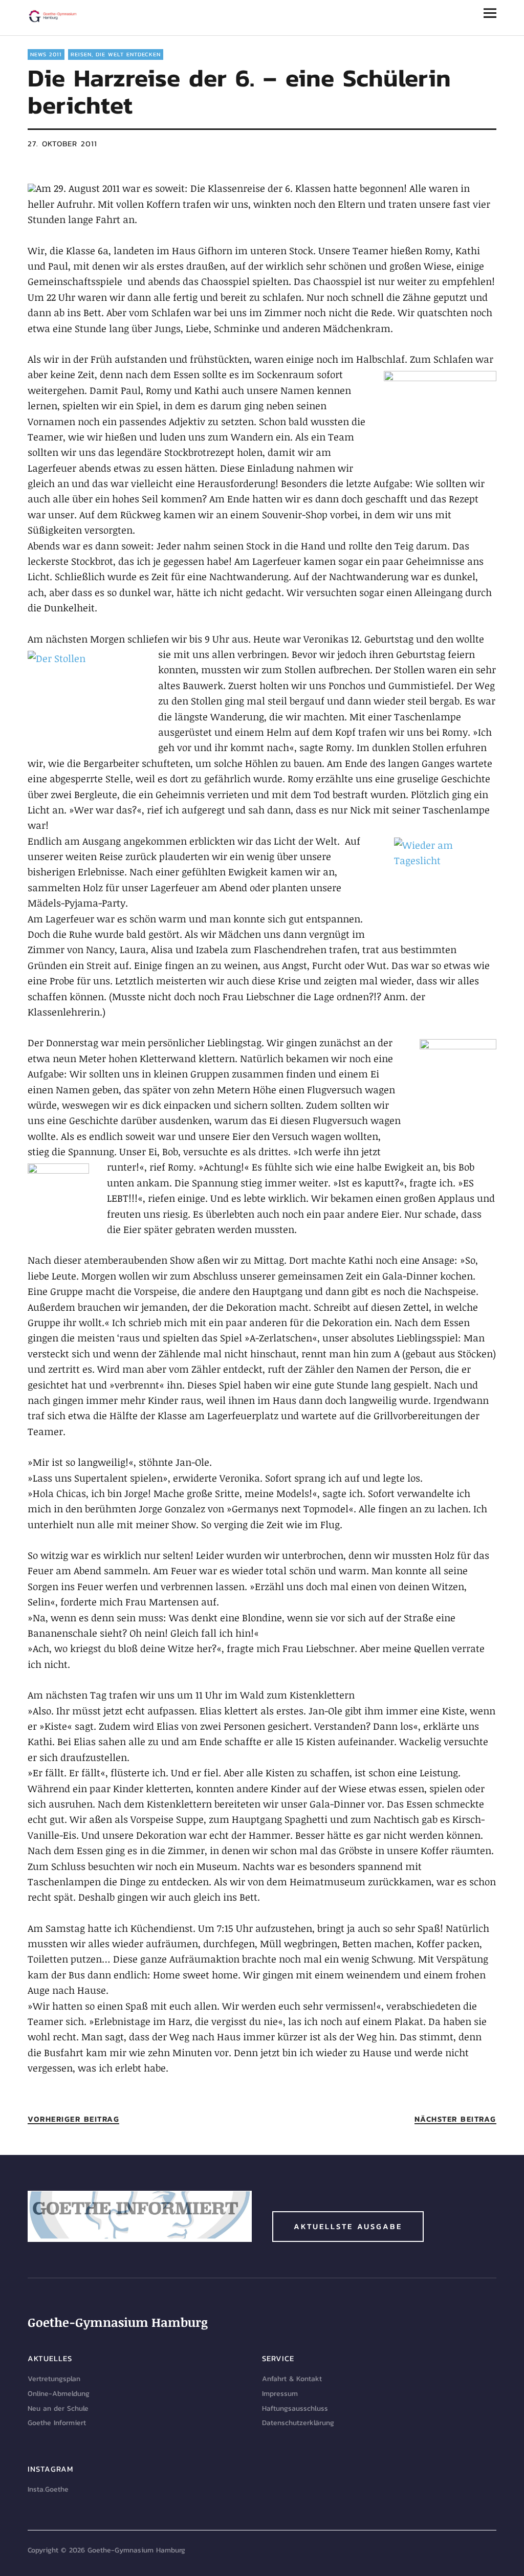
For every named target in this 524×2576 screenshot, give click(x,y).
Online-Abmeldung (59, 2394)
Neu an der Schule (58, 2408)
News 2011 (46, 54)
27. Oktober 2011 (62, 144)
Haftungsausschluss (295, 2408)
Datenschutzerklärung (298, 2423)
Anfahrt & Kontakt (292, 2379)
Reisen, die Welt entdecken (116, 54)
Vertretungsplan (54, 2379)
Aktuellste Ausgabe (348, 2226)
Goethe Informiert (57, 2423)
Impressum (280, 2394)
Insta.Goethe (48, 2489)
